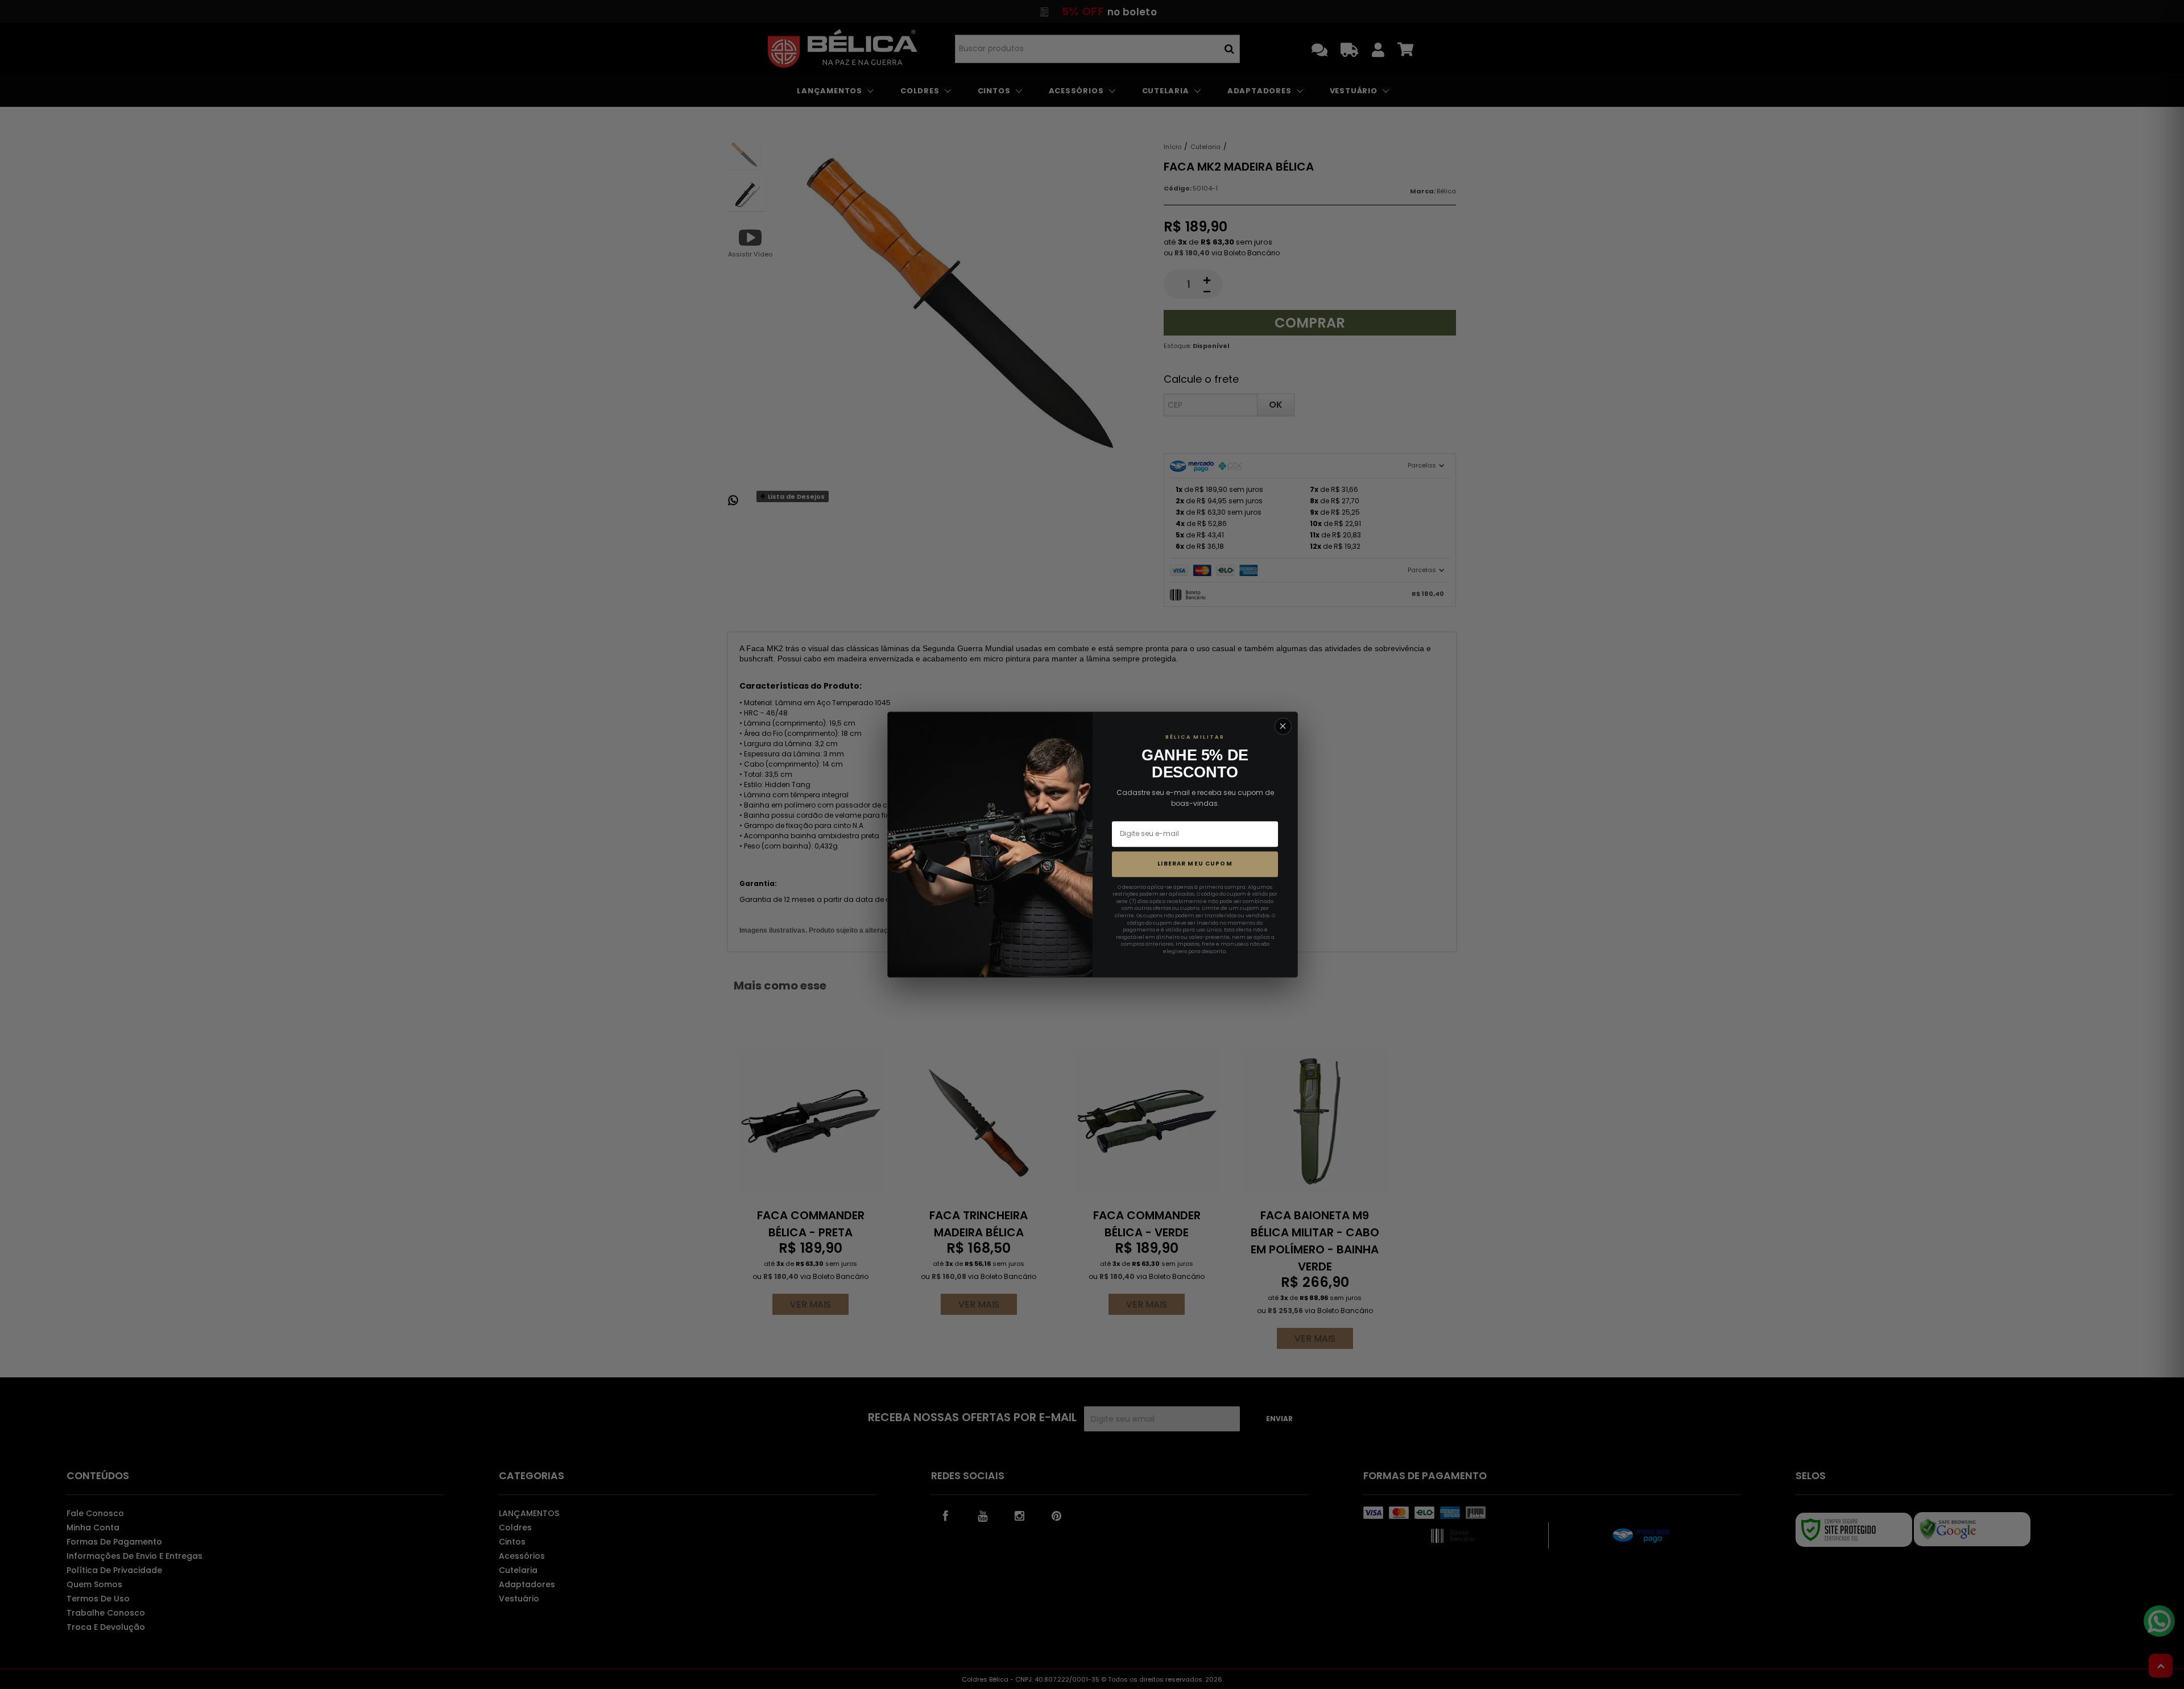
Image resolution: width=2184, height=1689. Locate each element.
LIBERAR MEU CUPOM (1195, 864)
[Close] (1283, 726)
